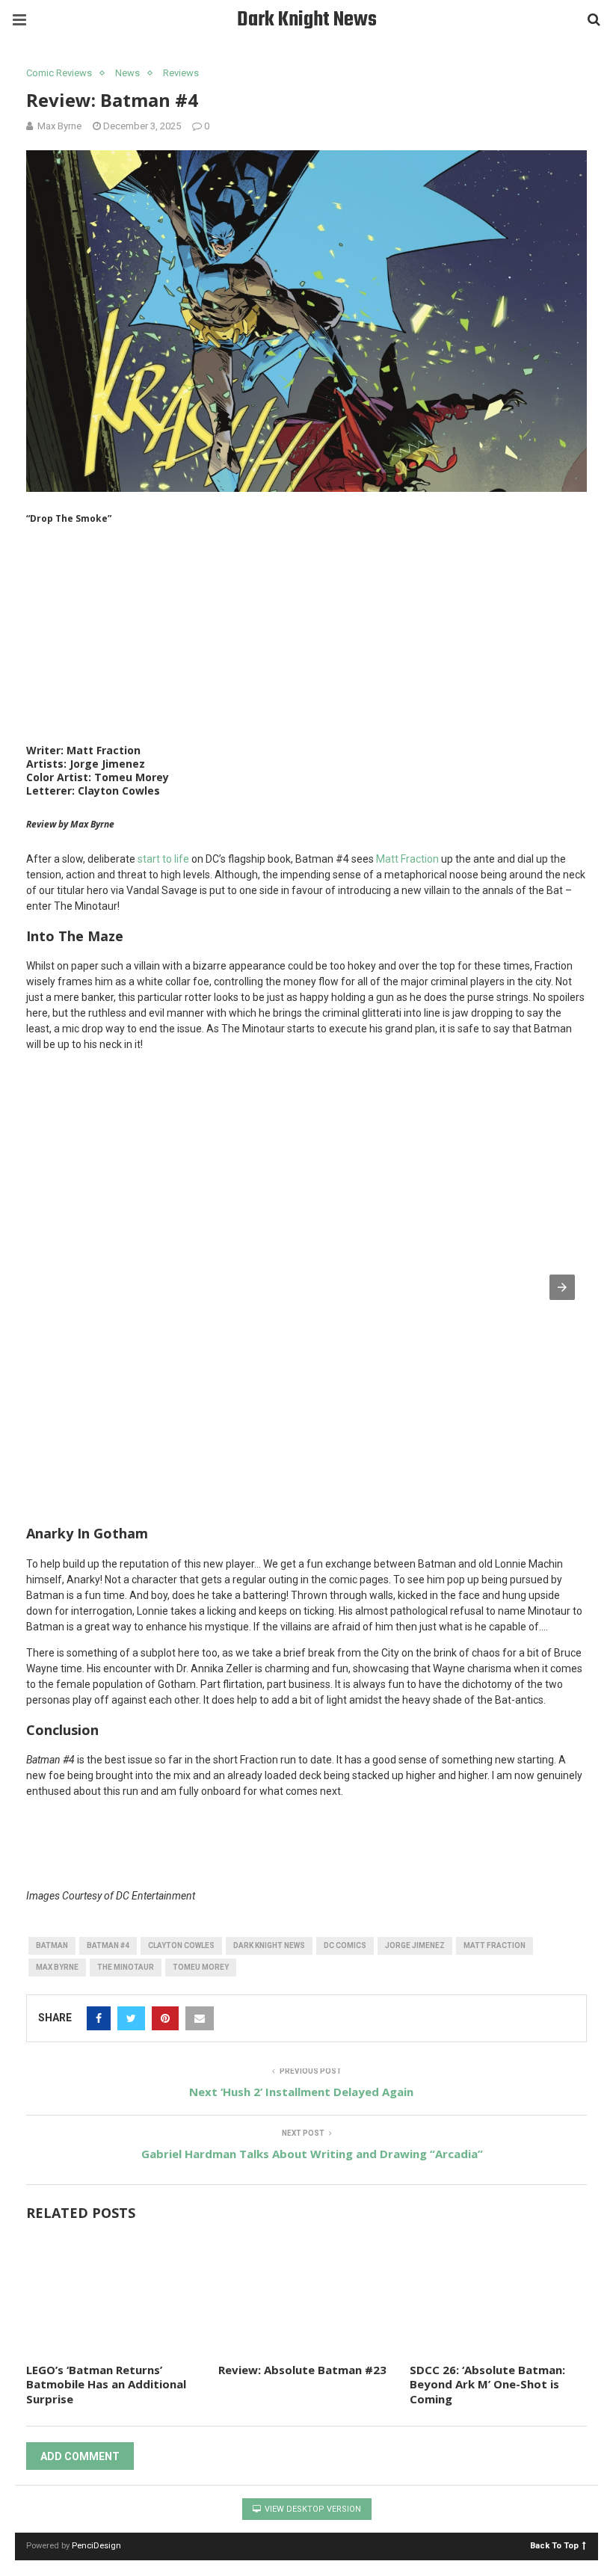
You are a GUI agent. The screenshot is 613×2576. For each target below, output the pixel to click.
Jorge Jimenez (415, 1945)
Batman (52, 1945)
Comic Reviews (59, 73)
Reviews (181, 73)
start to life (163, 859)
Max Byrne (57, 1967)
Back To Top (554, 2545)
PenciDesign (96, 2546)
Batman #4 (108, 1945)
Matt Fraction (407, 859)
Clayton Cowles (181, 1945)
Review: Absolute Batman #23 (302, 2370)
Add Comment (80, 2456)
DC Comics (345, 1945)
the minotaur (126, 1967)
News (127, 73)
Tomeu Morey (201, 1967)
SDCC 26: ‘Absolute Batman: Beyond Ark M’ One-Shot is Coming (487, 2384)
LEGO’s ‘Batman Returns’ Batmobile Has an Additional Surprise (106, 2384)
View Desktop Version (312, 2509)
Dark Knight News (307, 20)
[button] (562, 1287)
